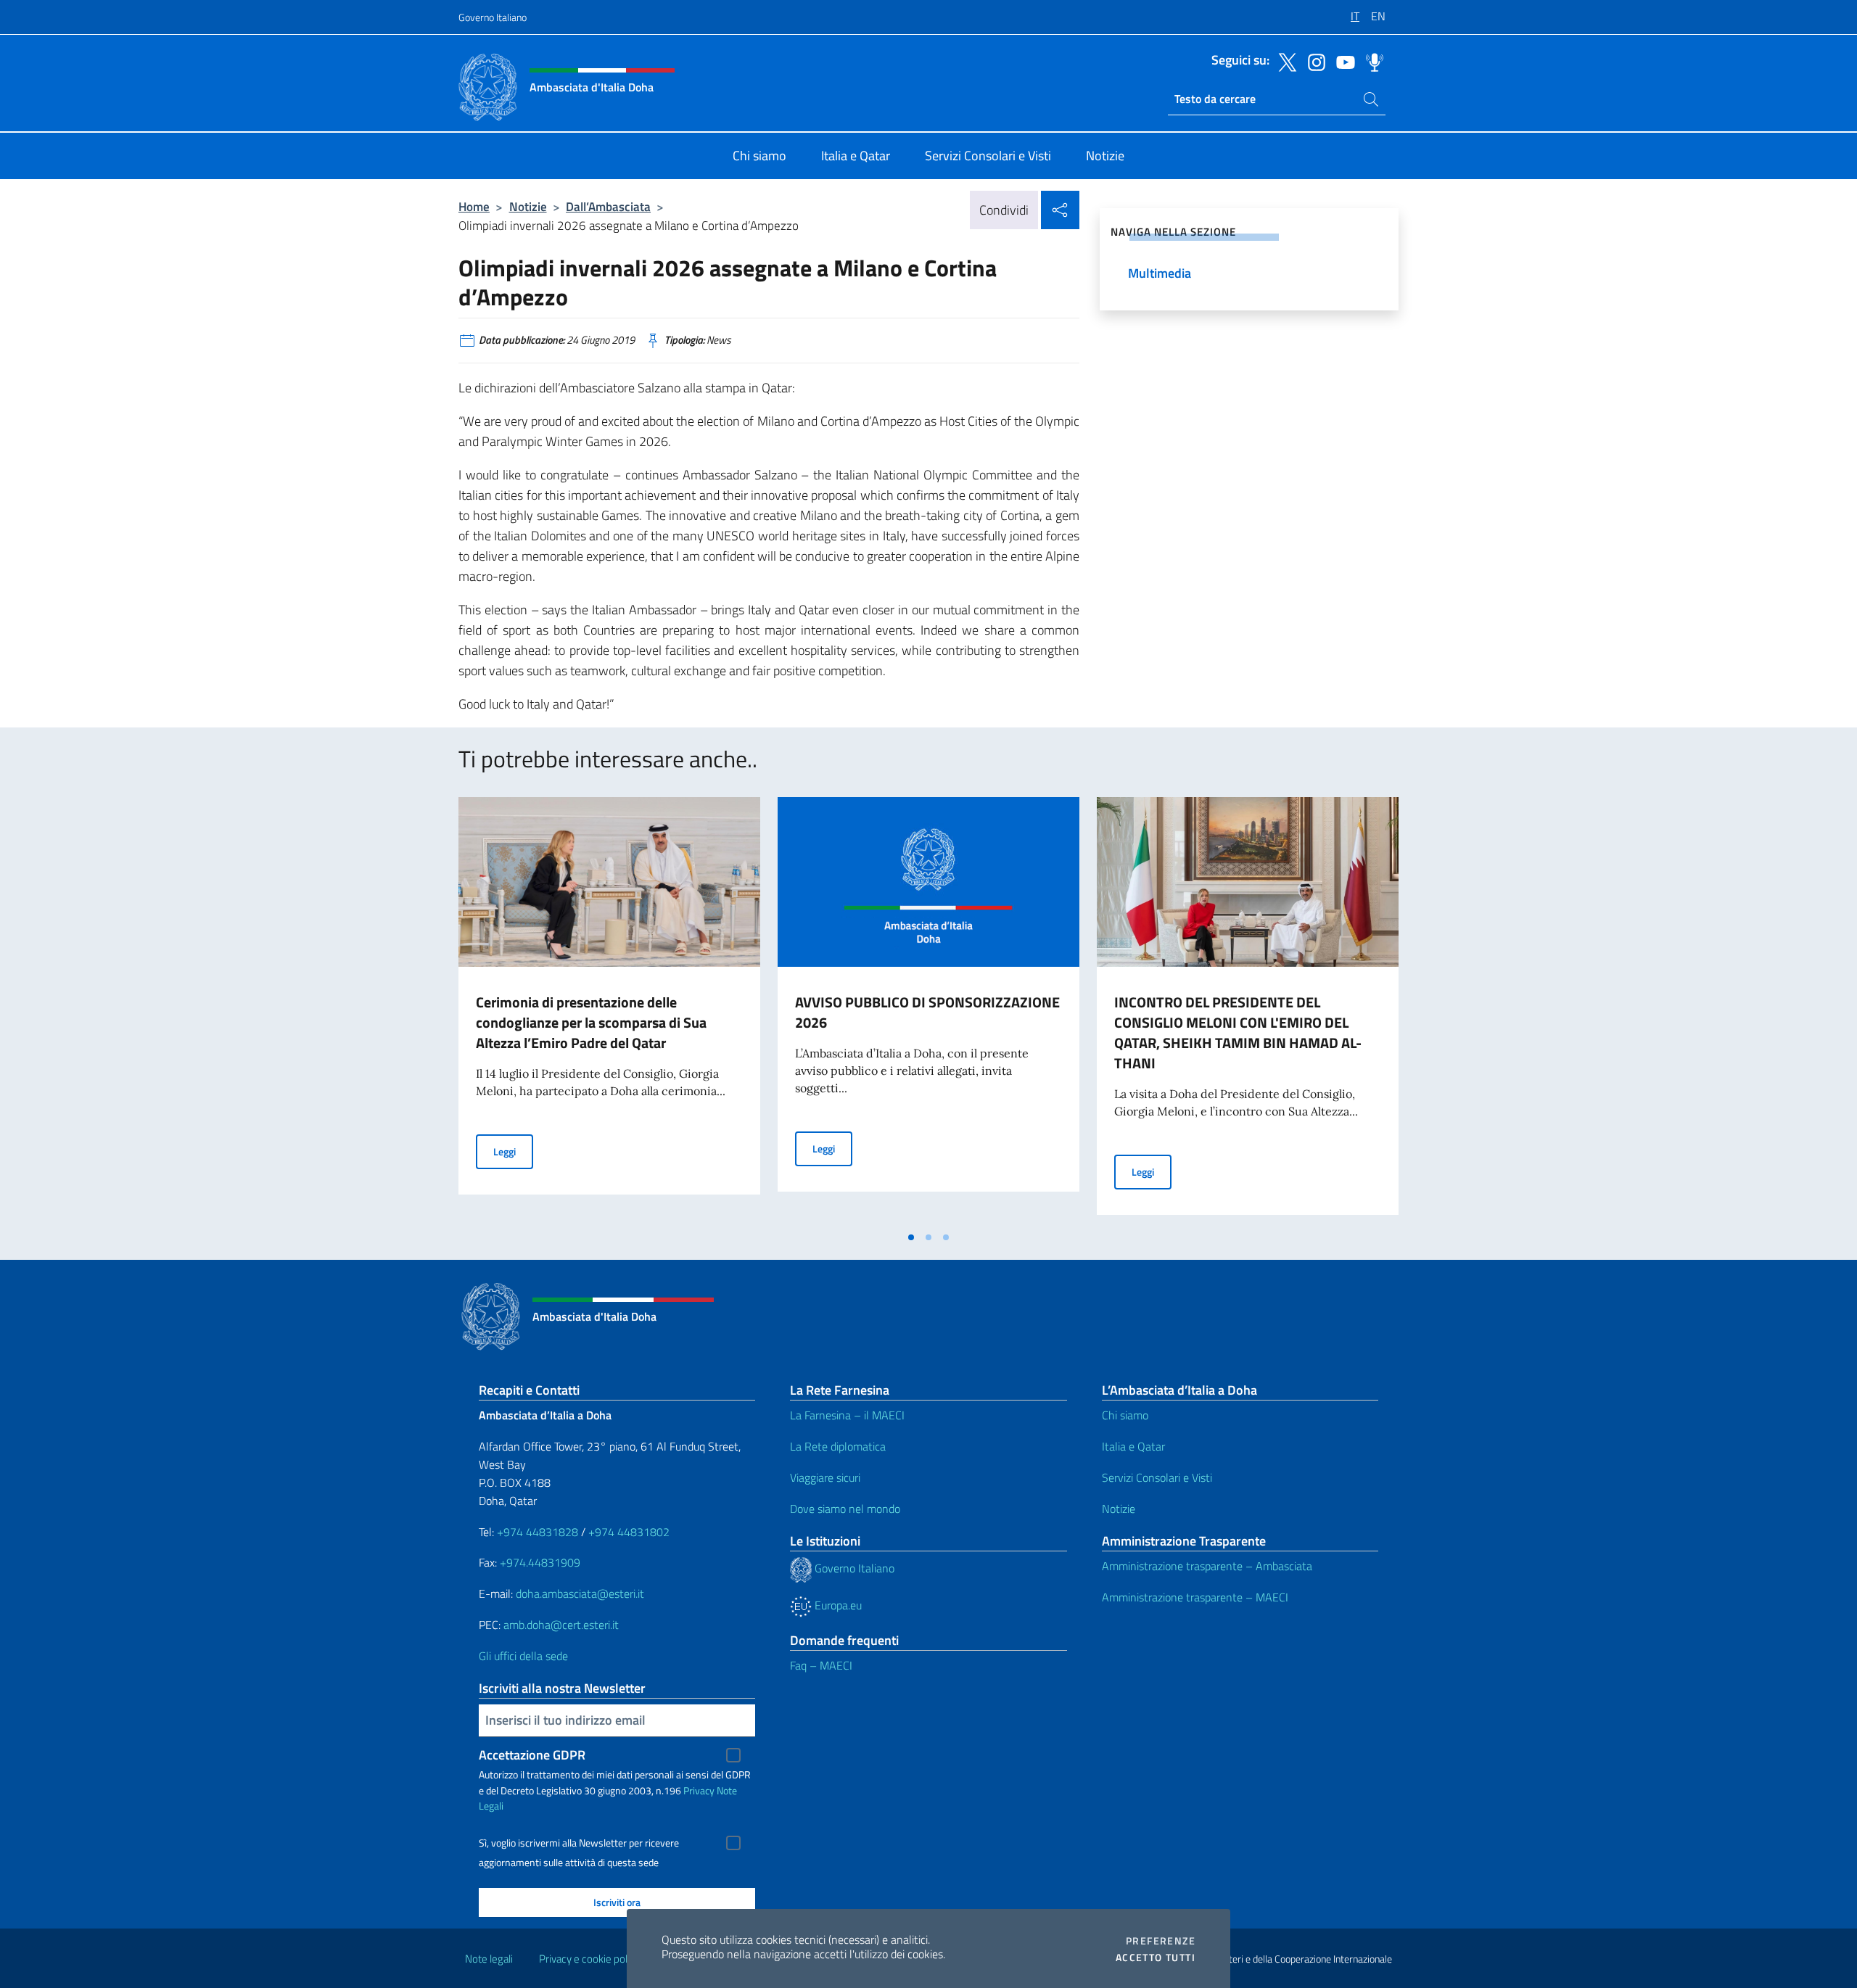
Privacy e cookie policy (589, 1959)
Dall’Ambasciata (608, 206)
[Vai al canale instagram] (1313, 61)
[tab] (911, 1237)
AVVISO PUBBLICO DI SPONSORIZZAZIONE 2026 (927, 1012)
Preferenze (1161, 1941)
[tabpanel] (609, 1010)
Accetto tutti (1156, 1958)
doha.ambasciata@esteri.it (580, 1593)
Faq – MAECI (821, 1665)
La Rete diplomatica (838, 1446)
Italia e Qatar (1133, 1446)
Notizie (528, 206)
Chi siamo (1125, 1415)
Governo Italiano (493, 17)
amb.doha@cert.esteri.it (561, 1625)
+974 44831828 (538, 1532)
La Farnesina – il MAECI (847, 1415)
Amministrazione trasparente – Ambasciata (1207, 1566)
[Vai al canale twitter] (1284, 61)
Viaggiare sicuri (825, 1477)
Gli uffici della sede (523, 1656)
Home (474, 206)
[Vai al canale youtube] (1342, 61)
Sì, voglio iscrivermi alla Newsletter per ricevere (579, 1843)
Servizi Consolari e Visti (1157, 1477)
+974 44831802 (629, 1532)
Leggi (513, 1151)
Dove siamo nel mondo (845, 1509)
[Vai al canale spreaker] (1371, 61)
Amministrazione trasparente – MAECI (1195, 1597)
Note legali (489, 1959)
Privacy (699, 1790)
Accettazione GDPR (532, 1755)
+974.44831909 (540, 1562)
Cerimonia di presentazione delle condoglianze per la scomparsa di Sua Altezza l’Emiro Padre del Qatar (591, 1022)
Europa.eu (837, 1605)
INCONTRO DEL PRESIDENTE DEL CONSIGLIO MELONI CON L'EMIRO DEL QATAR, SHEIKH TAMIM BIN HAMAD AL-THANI (1238, 1032)
